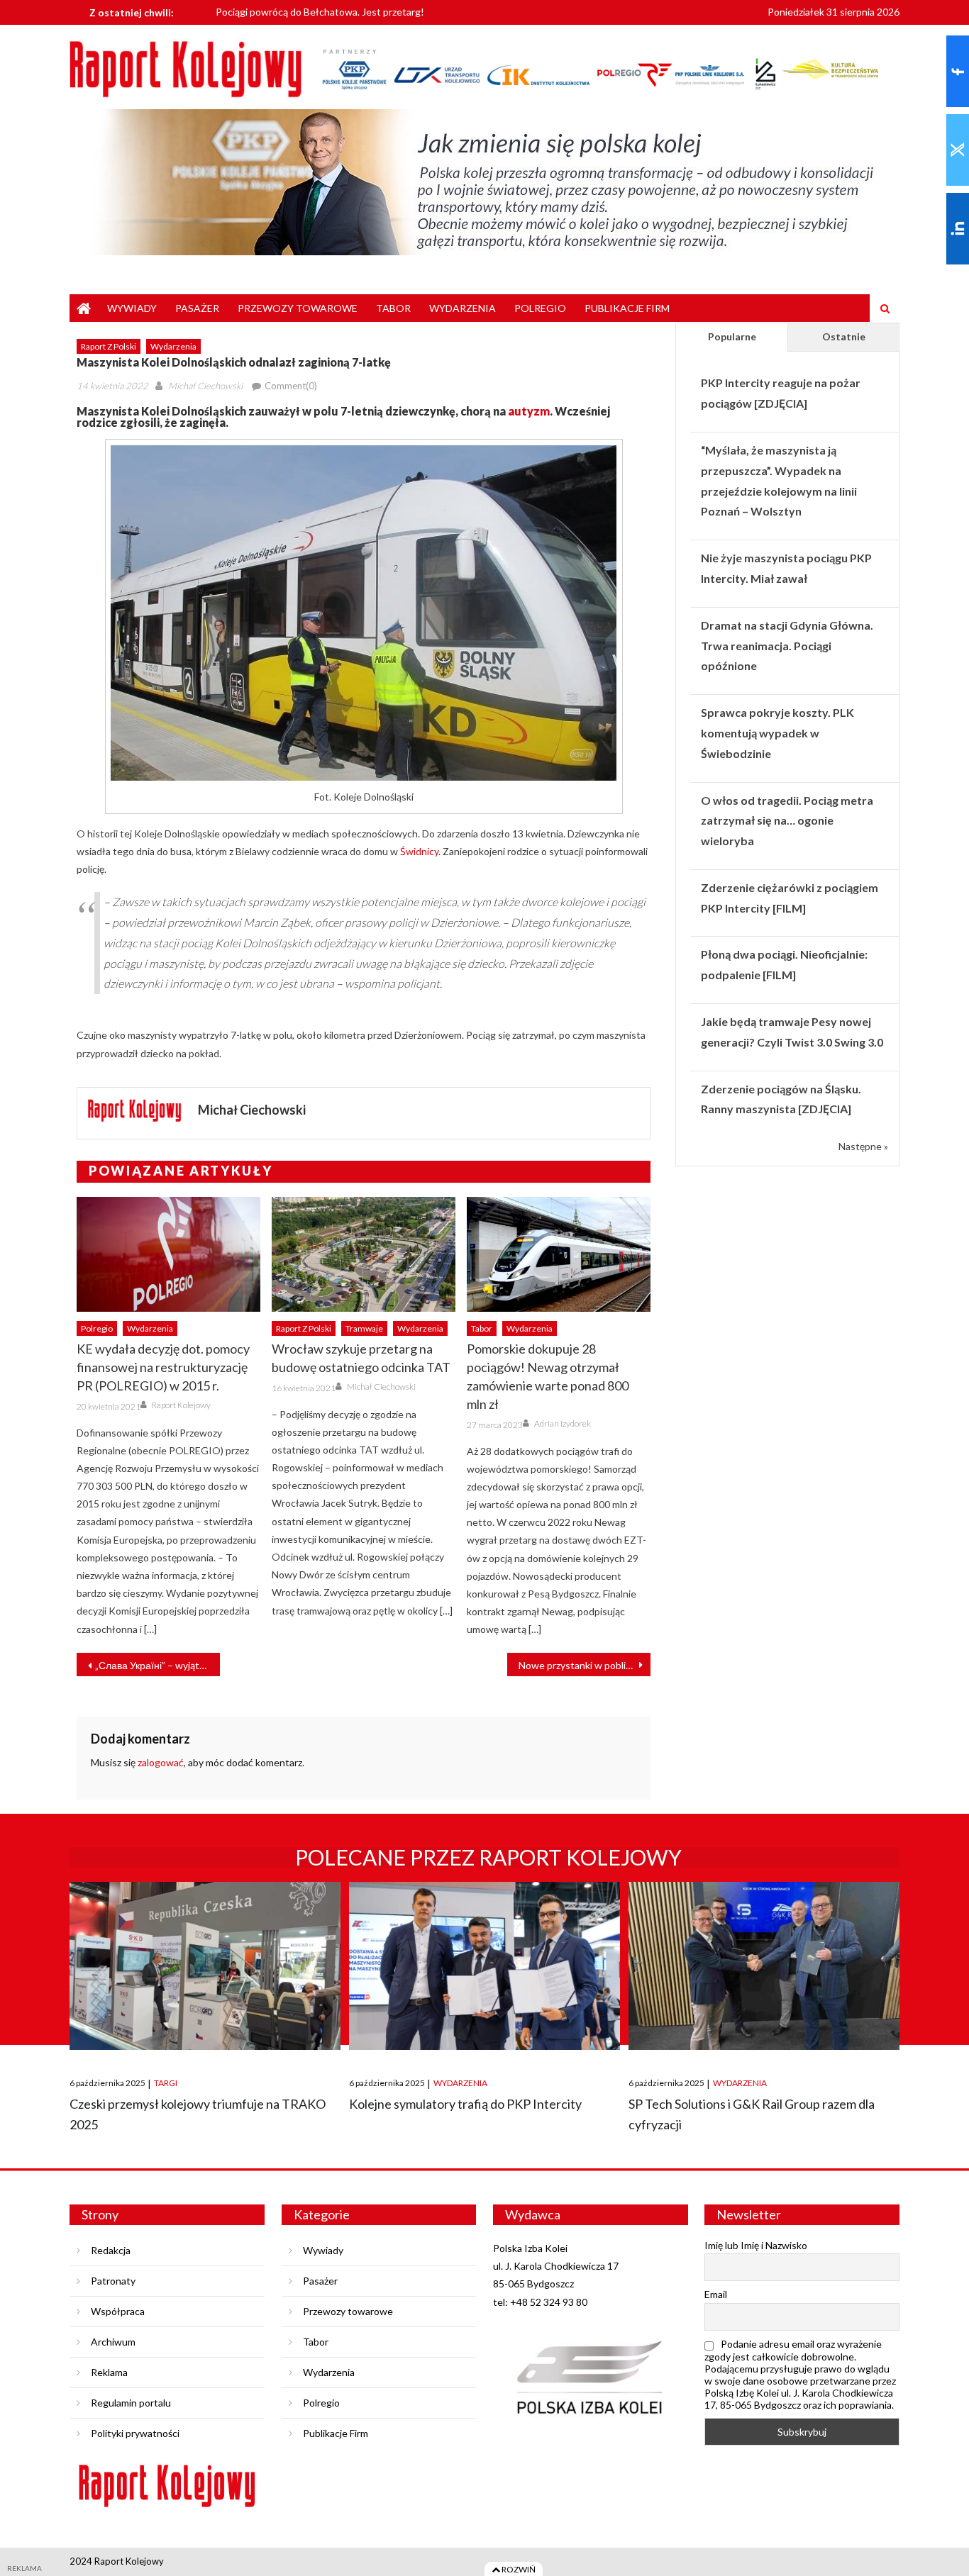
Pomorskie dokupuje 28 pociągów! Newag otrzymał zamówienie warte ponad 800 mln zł (548, 1376)
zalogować (161, 1762)
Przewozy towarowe (298, 308)
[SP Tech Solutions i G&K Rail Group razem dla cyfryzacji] (764, 1966)
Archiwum (113, 2342)
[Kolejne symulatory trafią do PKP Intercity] (484, 1966)
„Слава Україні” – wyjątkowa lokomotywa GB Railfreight (157, 1665)
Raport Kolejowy (181, 1405)
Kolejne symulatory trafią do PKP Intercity (465, 2104)
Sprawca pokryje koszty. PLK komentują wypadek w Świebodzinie (777, 733)
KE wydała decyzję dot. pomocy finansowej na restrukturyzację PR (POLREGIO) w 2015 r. (163, 1367)
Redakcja (111, 2250)
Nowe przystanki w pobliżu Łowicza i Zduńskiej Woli (585, 1665)
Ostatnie (844, 336)
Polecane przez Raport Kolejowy (488, 1857)
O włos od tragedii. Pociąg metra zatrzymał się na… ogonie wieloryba (787, 821)
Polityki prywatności (135, 2433)
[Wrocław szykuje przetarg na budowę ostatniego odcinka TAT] (364, 1254)
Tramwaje (364, 1328)
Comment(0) (291, 386)
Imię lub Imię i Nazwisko (756, 2245)
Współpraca (118, 2311)
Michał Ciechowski (205, 386)
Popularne (732, 336)
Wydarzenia (463, 308)
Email (716, 2294)
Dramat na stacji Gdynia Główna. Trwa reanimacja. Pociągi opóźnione (787, 646)
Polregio (540, 308)
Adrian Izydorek (563, 1423)
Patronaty (113, 2281)
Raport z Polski (109, 346)
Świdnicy (419, 851)
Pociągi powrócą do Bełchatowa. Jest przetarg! (320, 9)
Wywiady (132, 308)
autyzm (529, 411)
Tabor (393, 308)
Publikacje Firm (627, 308)
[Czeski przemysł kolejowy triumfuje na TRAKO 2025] (205, 1966)
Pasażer (197, 308)
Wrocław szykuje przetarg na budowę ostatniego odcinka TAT (361, 1358)
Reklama (109, 2372)
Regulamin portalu (131, 2403)
